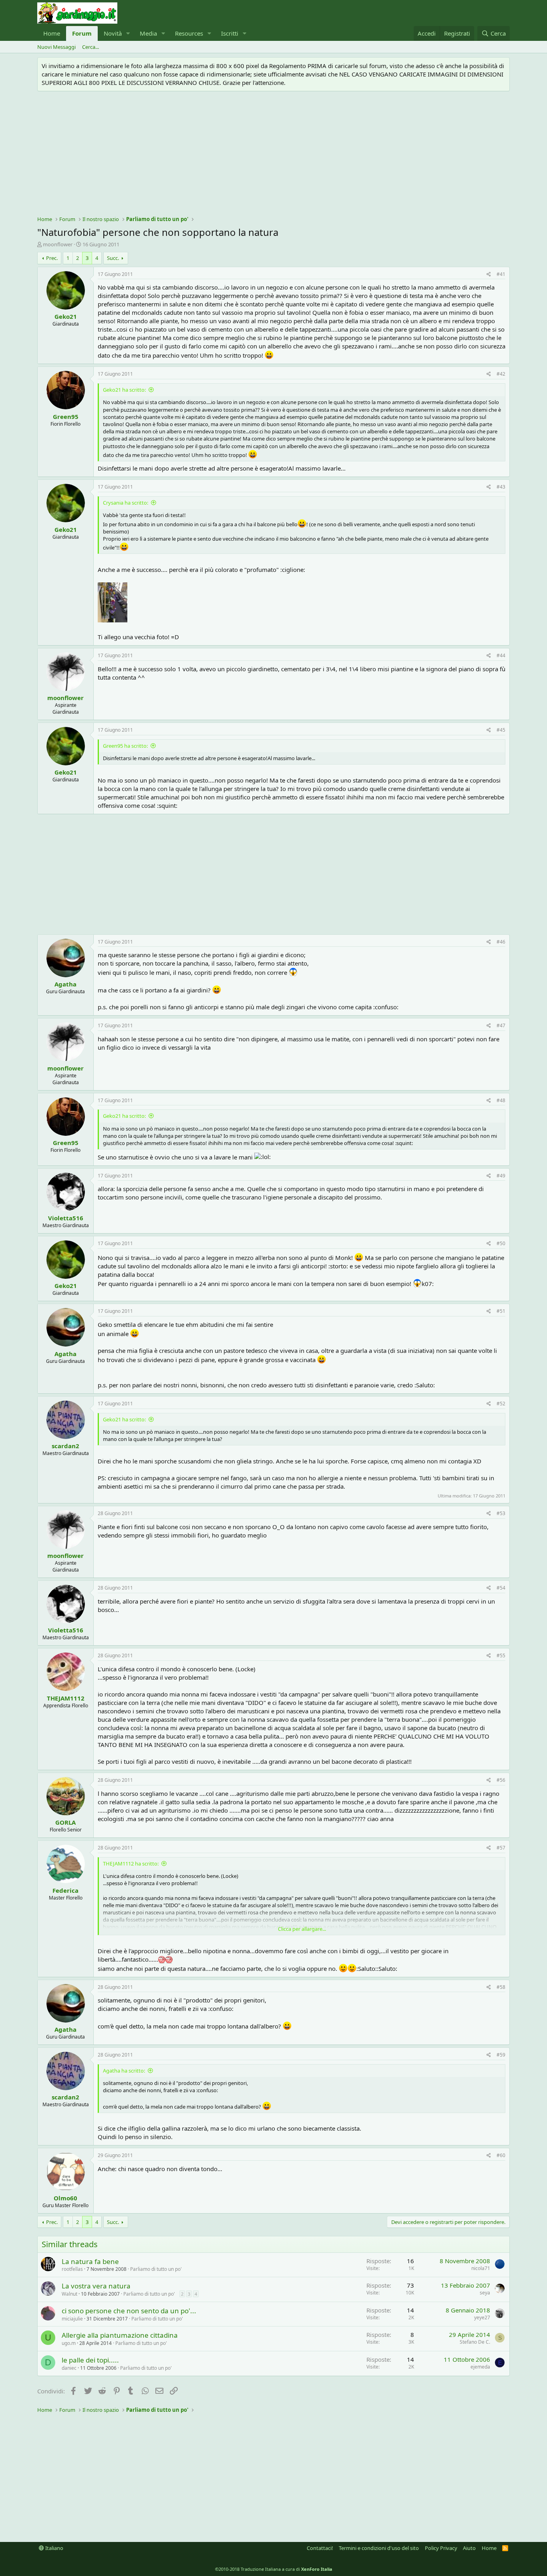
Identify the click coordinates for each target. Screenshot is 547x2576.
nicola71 (481, 2268)
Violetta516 (66, 1218)
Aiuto (469, 2548)
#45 (501, 730)
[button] (128, 33)
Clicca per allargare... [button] (302, 1929)
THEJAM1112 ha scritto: (131, 1864)
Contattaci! (320, 2548)
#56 (501, 1780)
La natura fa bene (90, 2261)
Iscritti (230, 33)
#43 (501, 487)
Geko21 (66, 316)
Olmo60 (65, 2198)
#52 (501, 1404)
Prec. (52, 258)
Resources (189, 33)
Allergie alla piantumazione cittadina (120, 2335)
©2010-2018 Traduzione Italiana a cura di (274, 2569)
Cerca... (90, 47)
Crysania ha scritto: (126, 503)
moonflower (58, 244)
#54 (501, 1588)
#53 (501, 1513)
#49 (501, 1176)
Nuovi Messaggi (56, 47)
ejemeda (480, 2367)
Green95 (66, 417)
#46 (501, 942)
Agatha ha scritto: (124, 2071)
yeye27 (482, 2317)
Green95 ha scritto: (125, 746)
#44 (501, 655)
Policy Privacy (441, 2548)
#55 (501, 1655)
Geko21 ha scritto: (124, 390)
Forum (82, 33)
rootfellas (72, 2269)
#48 (501, 1100)
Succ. (113, 258)
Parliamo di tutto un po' (156, 2269)
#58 (501, 1987)
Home (52, 33)
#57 (501, 1848)
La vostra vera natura (96, 2286)
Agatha (65, 984)
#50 (501, 1243)
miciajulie (72, 2319)
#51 (501, 1311)
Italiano (54, 2548)
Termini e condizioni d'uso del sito (379, 2548)
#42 (501, 374)
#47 (501, 1025)
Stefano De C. (475, 2342)
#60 (501, 2155)
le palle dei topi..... (90, 2360)
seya (485, 2293)
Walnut (69, 2294)
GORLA (65, 1822)
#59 (501, 2055)
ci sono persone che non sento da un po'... (129, 2311)
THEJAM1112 (66, 1698)
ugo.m (69, 2343)
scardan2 (65, 1446)
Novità (113, 33)
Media (148, 33)
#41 (501, 274)
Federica (65, 1890)
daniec (69, 2368)
